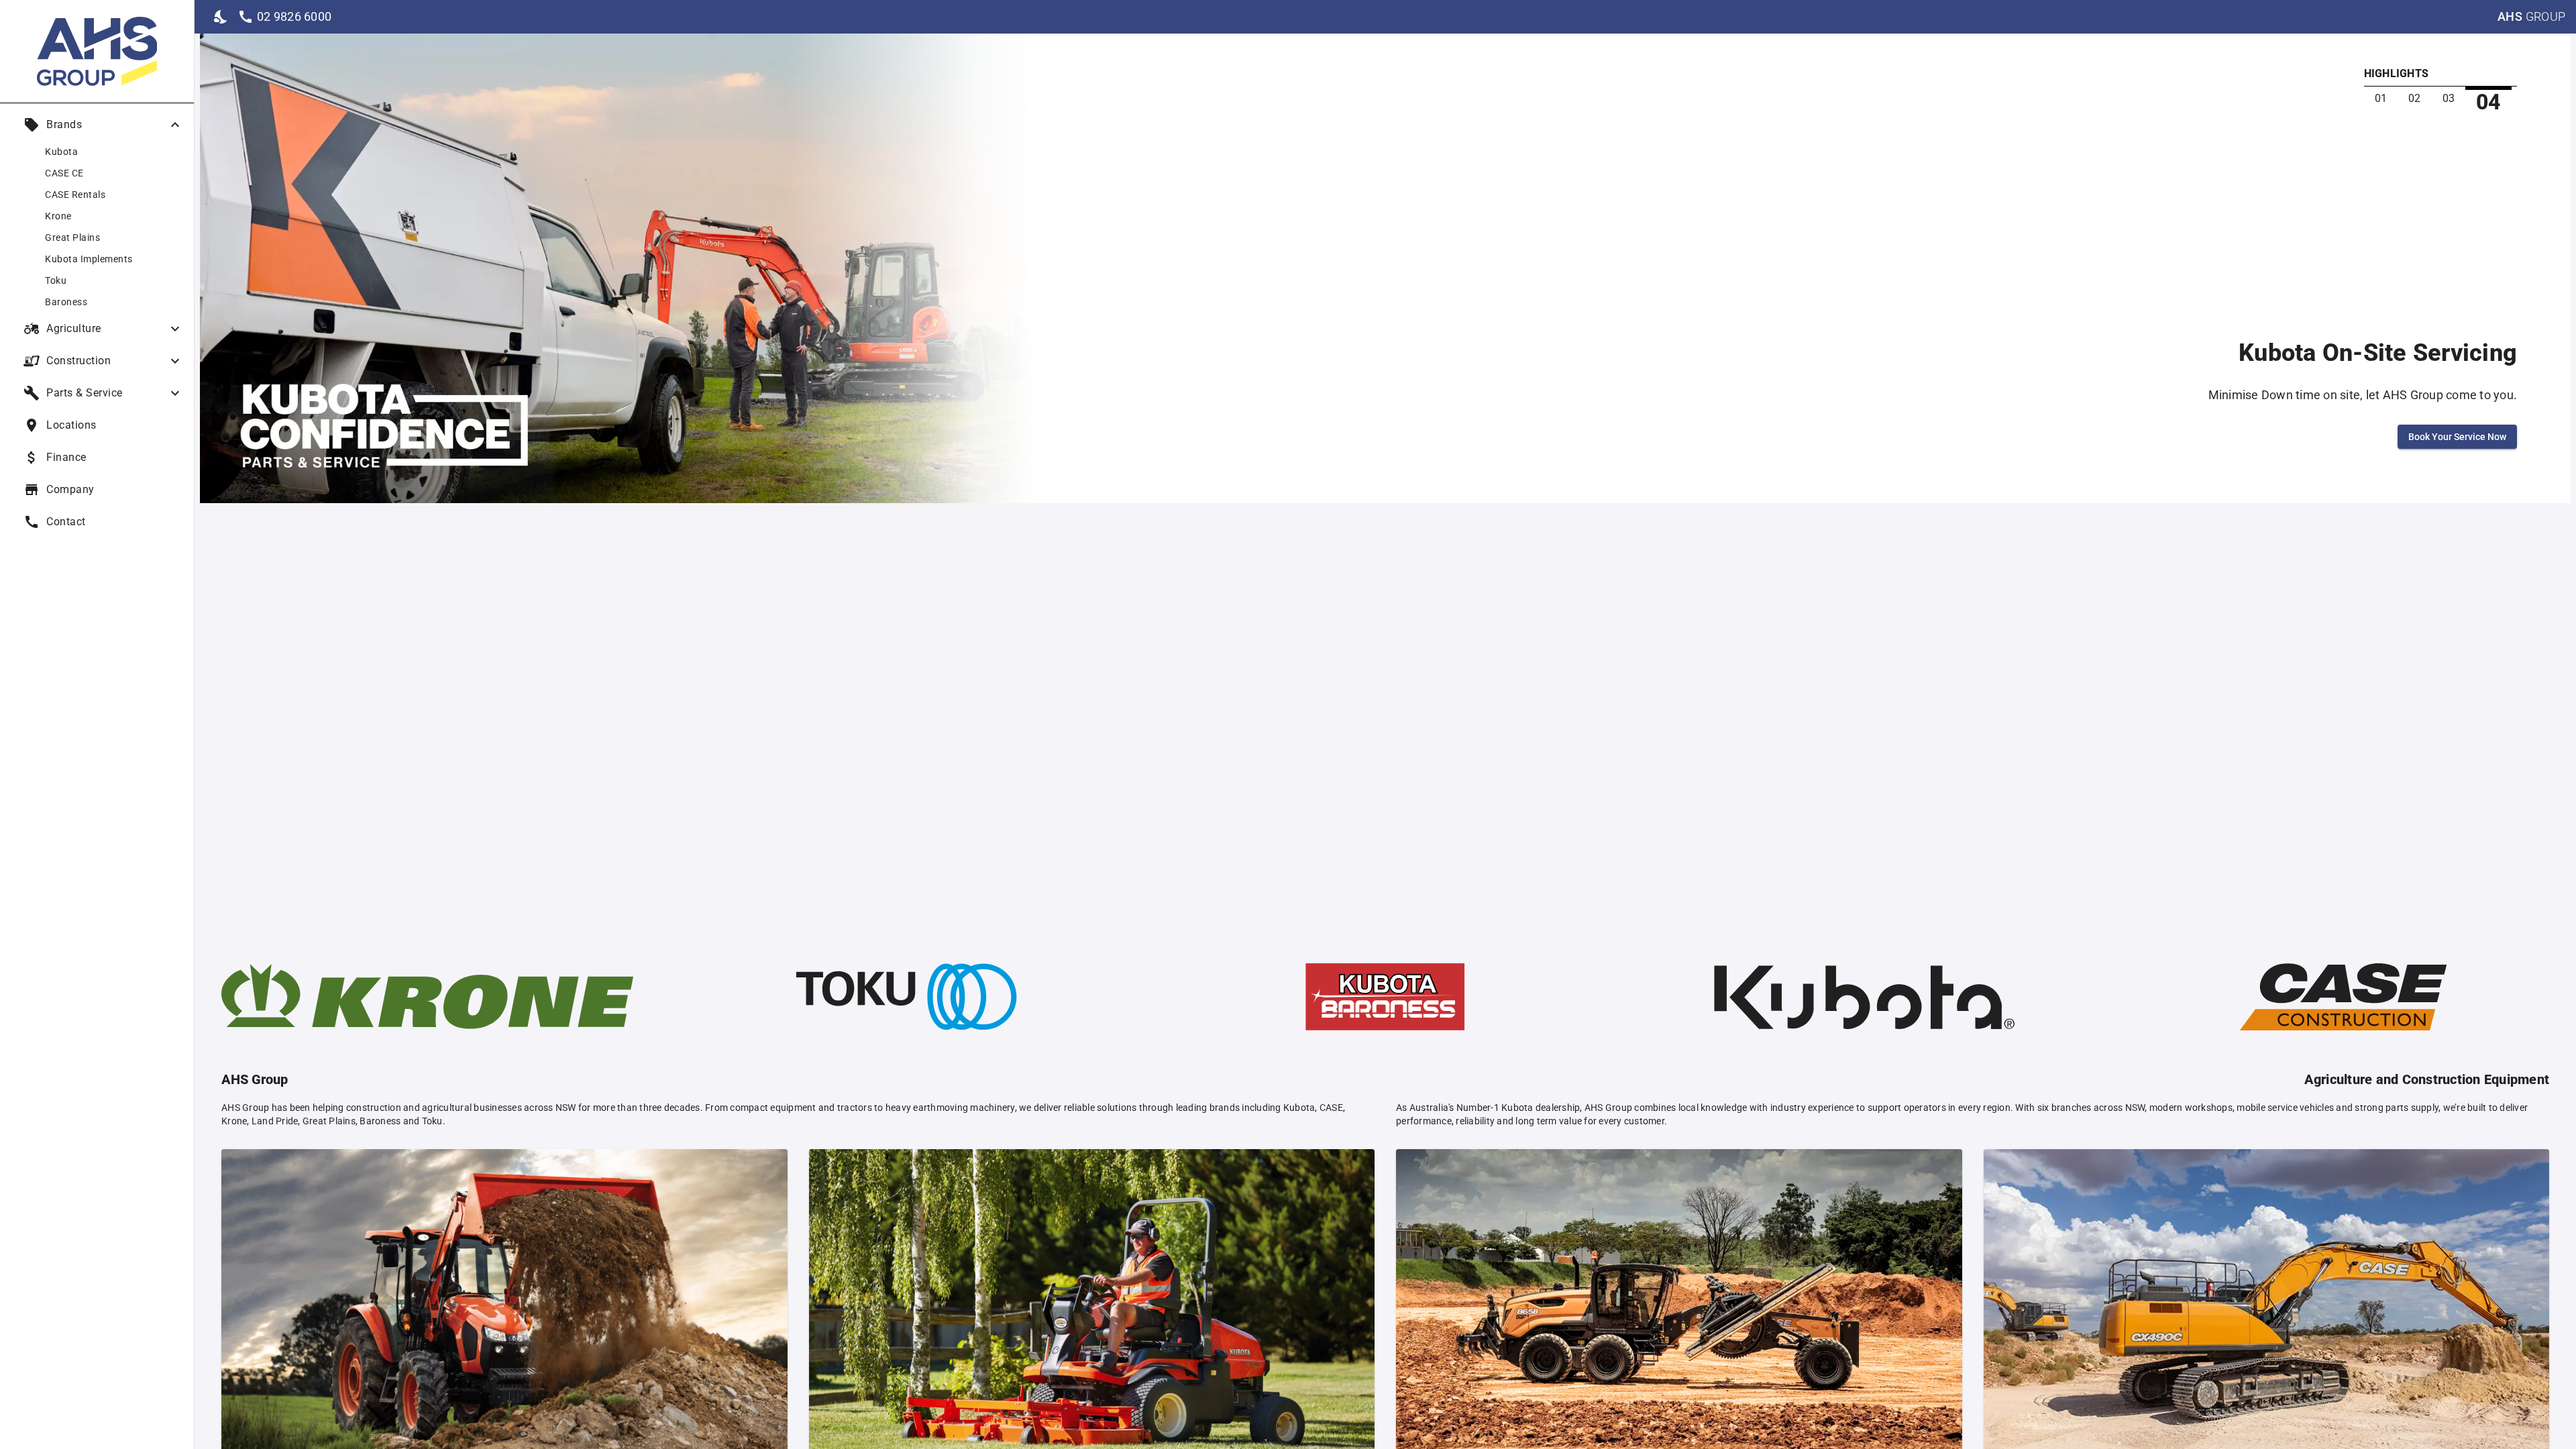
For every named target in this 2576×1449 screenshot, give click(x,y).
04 (2488, 102)
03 (2449, 98)
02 (2415, 98)
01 (2381, 98)
